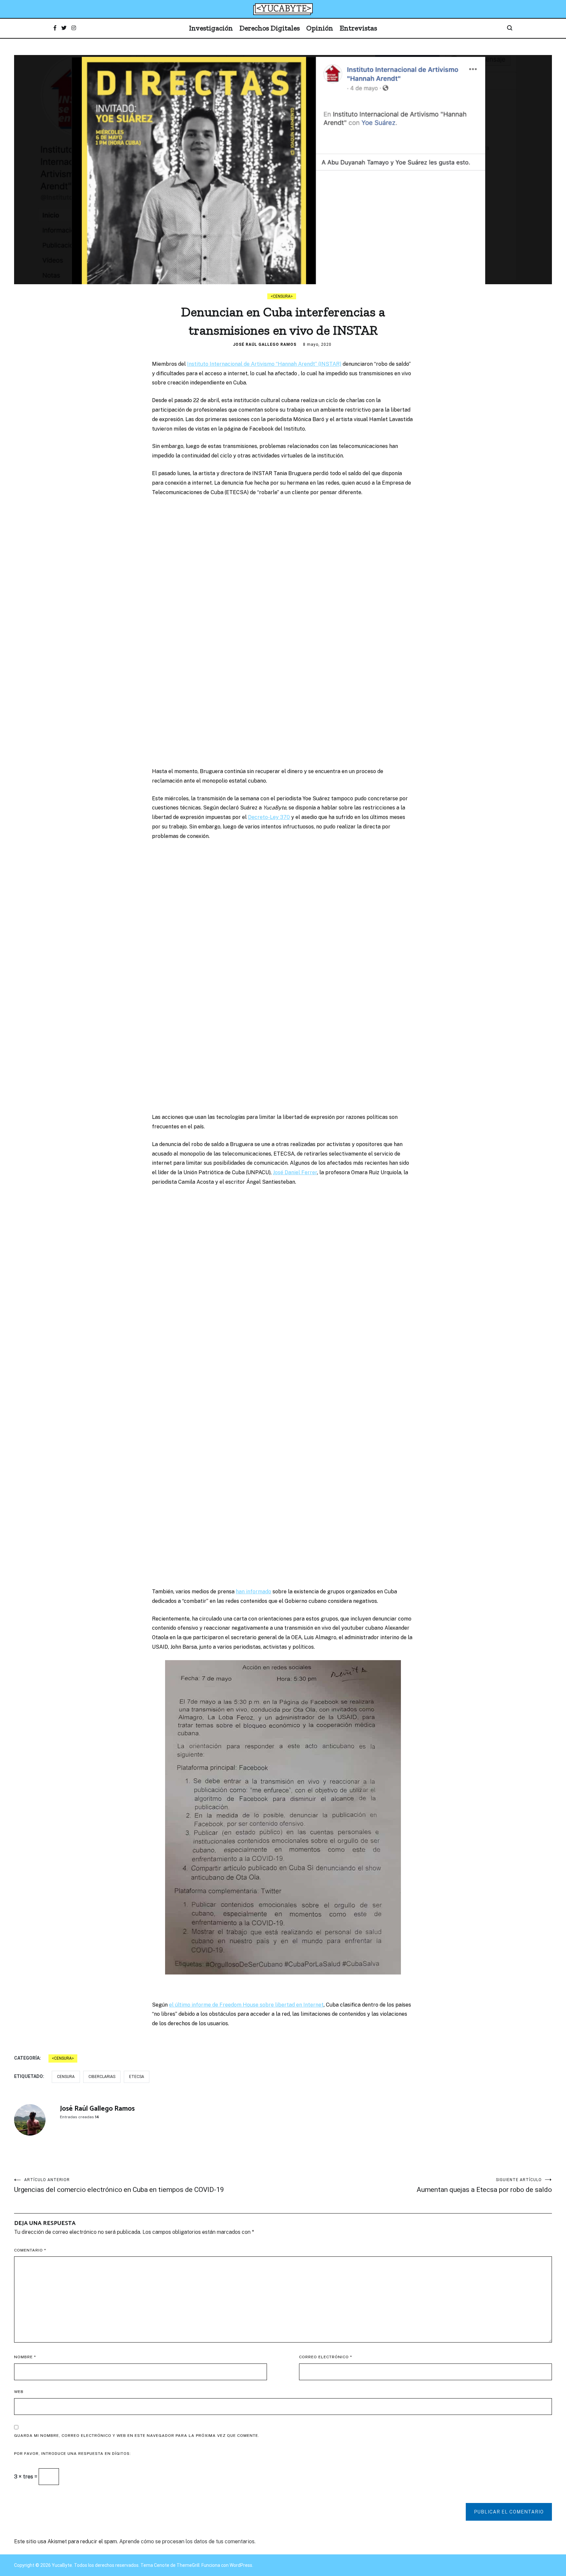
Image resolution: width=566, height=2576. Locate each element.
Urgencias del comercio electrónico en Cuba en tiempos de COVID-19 (120, 2186)
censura (66, 2077)
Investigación (211, 28)
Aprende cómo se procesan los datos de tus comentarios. (187, 2541)
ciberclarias (102, 2077)
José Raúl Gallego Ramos (265, 344)
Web (19, 2392)
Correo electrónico (326, 2357)
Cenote (162, 2565)
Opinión (320, 28)
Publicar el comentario (509, 2512)
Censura (282, 296)
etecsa (137, 2077)
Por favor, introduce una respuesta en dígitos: (73, 2454)
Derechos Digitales (270, 28)
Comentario (30, 2250)
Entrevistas (358, 28)
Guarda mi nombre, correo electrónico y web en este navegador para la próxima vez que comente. (137, 2436)
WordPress (241, 2565)
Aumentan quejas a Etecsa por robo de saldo (484, 2186)
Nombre (25, 2357)
